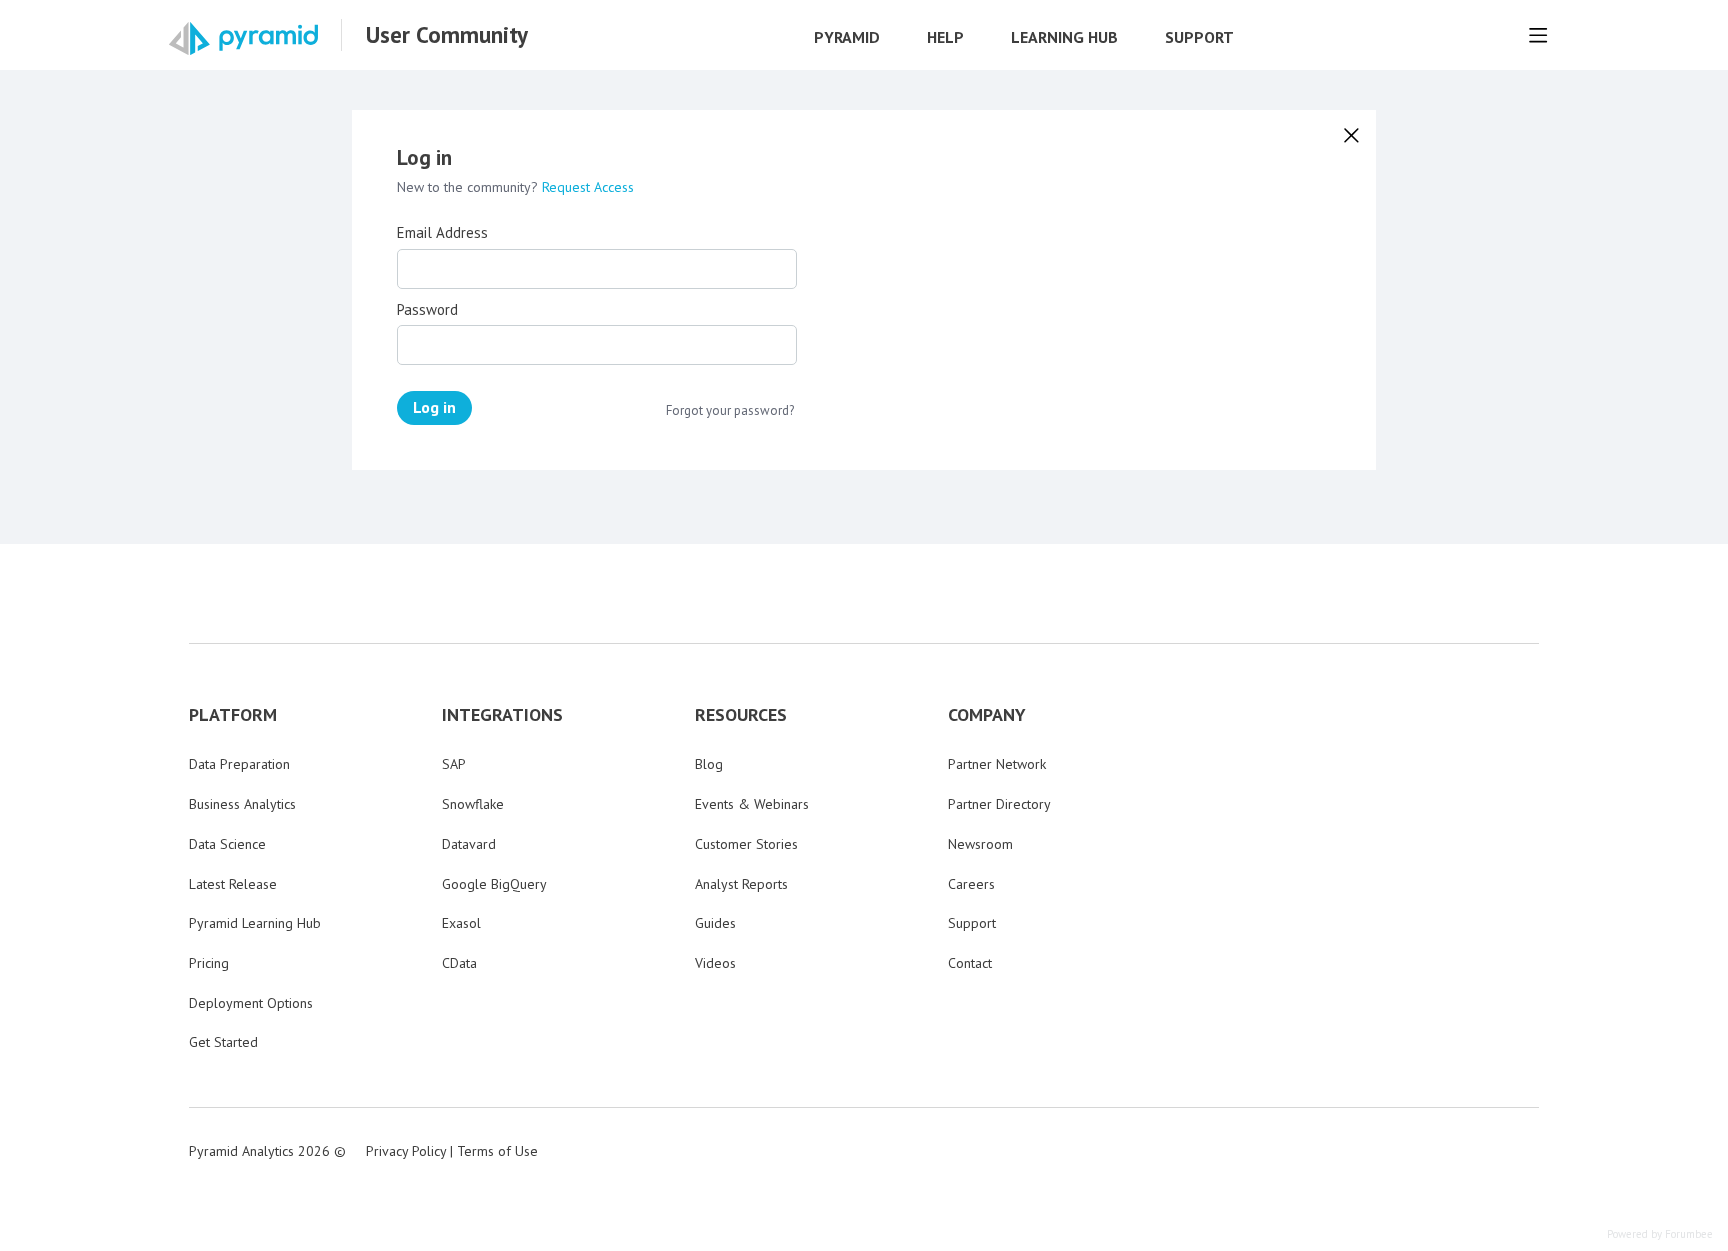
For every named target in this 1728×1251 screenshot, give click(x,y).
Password (427, 310)
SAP (454, 764)
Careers (971, 884)
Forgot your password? (730, 411)
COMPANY (987, 715)
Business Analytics (242, 804)
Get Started (223, 1042)
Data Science (227, 844)
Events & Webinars (752, 804)
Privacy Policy (406, 1151)
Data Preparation (239, 764)
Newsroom (980, 844)
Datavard (469, 844)
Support (1199, 37)
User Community (447, 35)
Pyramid (847, 37)
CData (459, 963)
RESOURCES (741, 715)
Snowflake (473, 804)
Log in (434, 407)
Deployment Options (251, 1003)
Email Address (442, 233)
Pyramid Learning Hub (255, 923)
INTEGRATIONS (502, 715)
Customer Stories (746, 844)
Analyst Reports (741, 884)
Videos (715, 963)
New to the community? (469, 187)
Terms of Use (497, 1151)
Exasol (461, 923)
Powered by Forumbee (1660, 1234)
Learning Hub (1064, 37)
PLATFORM (233, 715)
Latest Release (233, 884)
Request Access (588, 187)
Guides (715, 923)
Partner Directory (999, 804)
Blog (709, 764)
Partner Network (997, 764)
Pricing (209, 963)
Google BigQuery (494, 884)
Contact (970, 963)
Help (945, 37)
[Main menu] (1538, 35)
